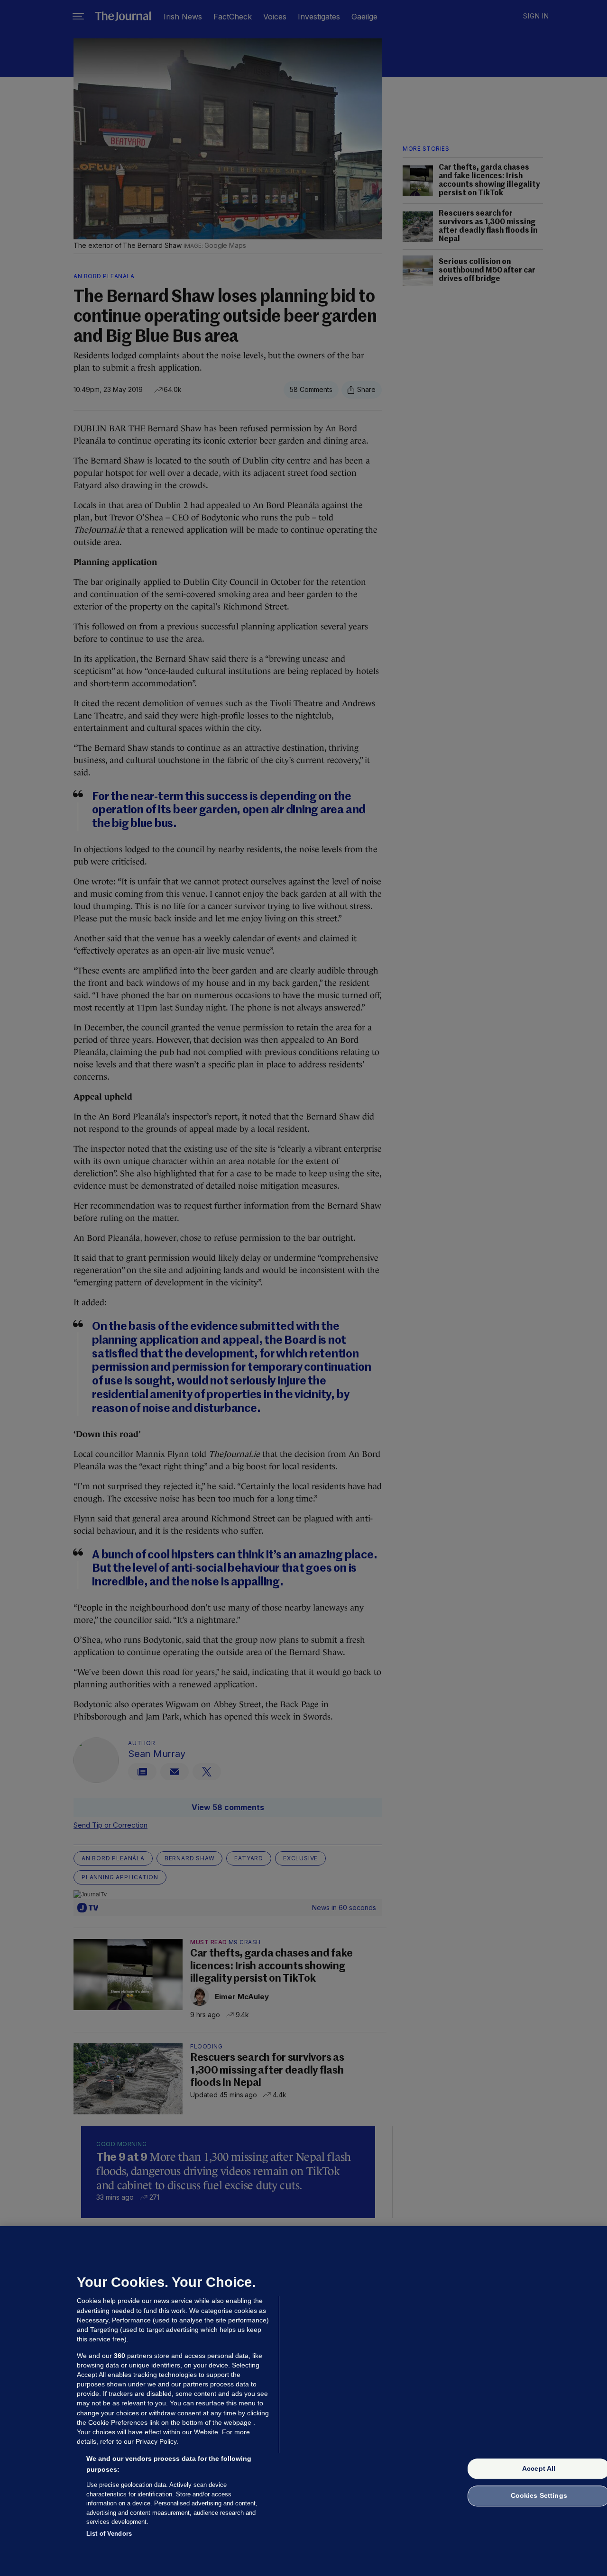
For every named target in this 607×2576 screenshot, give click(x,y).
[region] (303, 2401)
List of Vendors (109, 2533)
